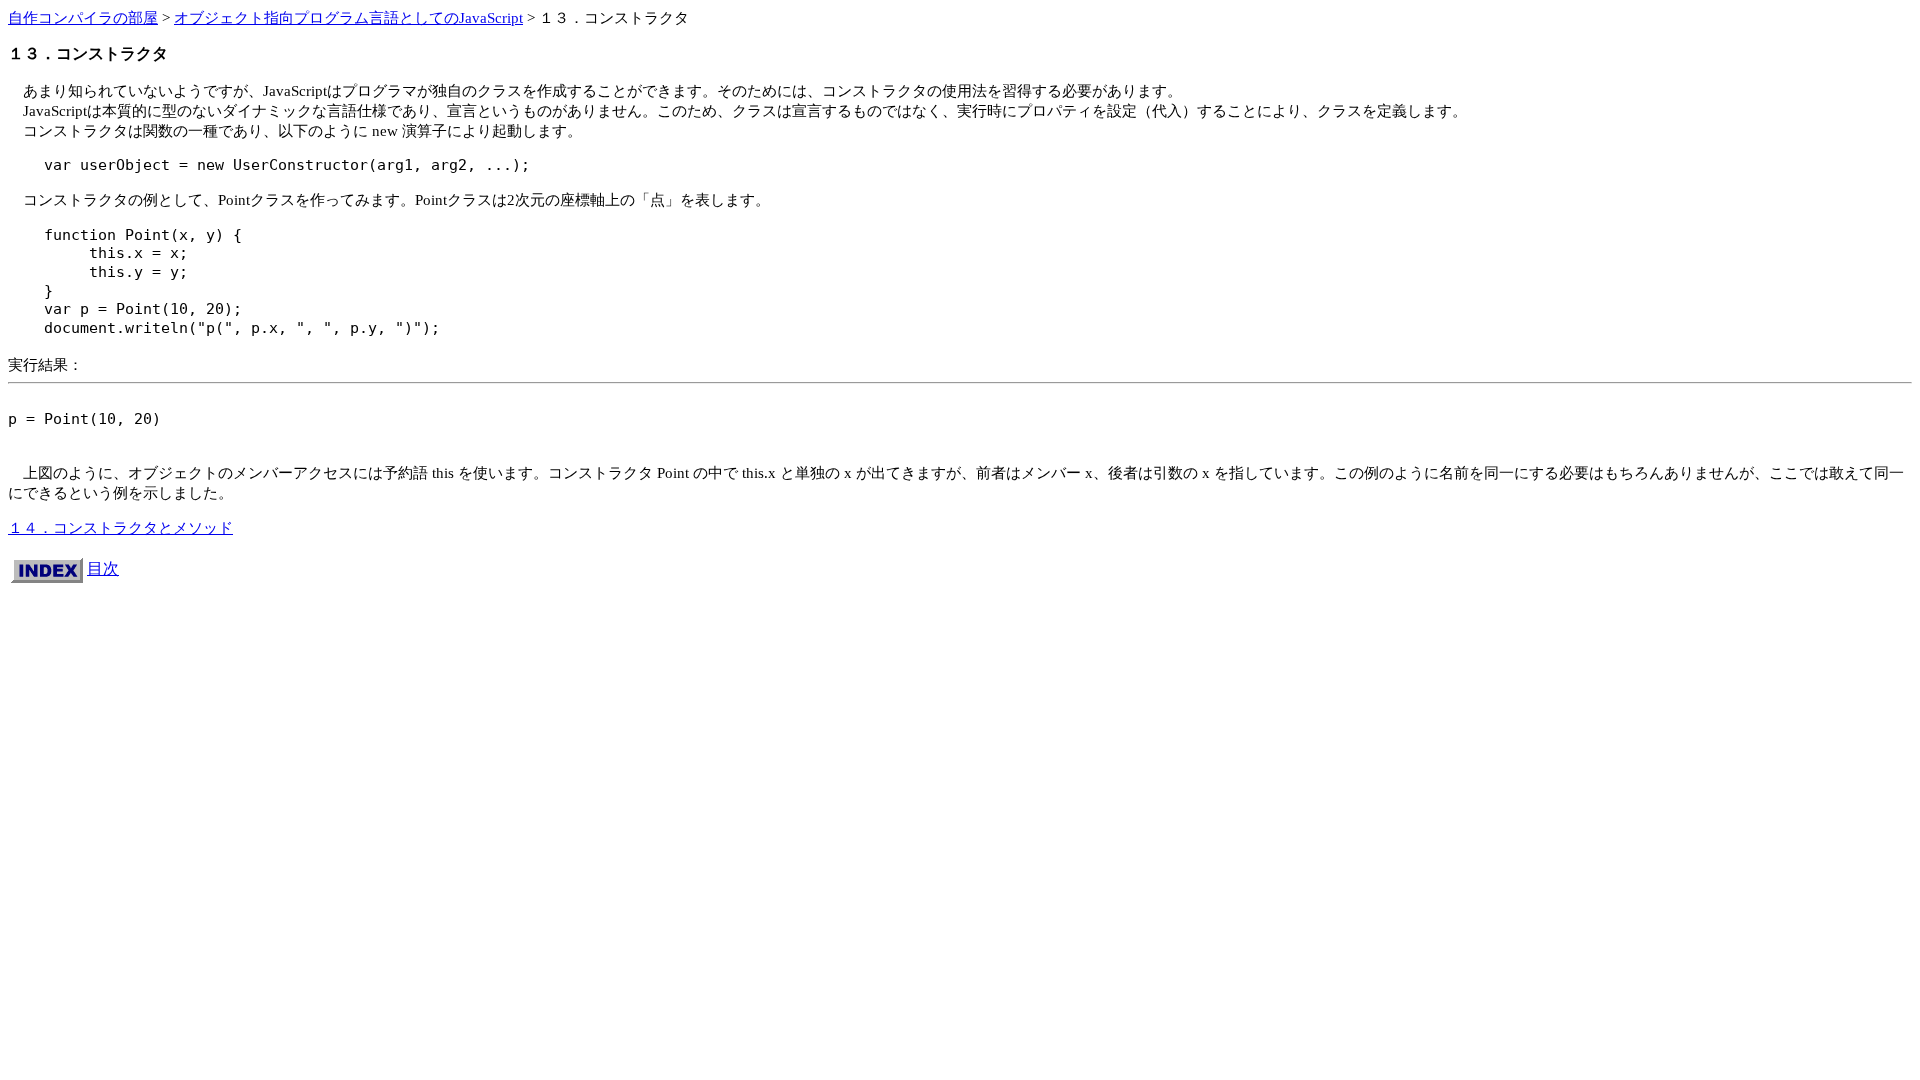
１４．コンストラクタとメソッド (120, 527)
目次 (103, 568)
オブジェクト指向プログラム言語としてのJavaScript (348, 17)
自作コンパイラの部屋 (83, 17)
